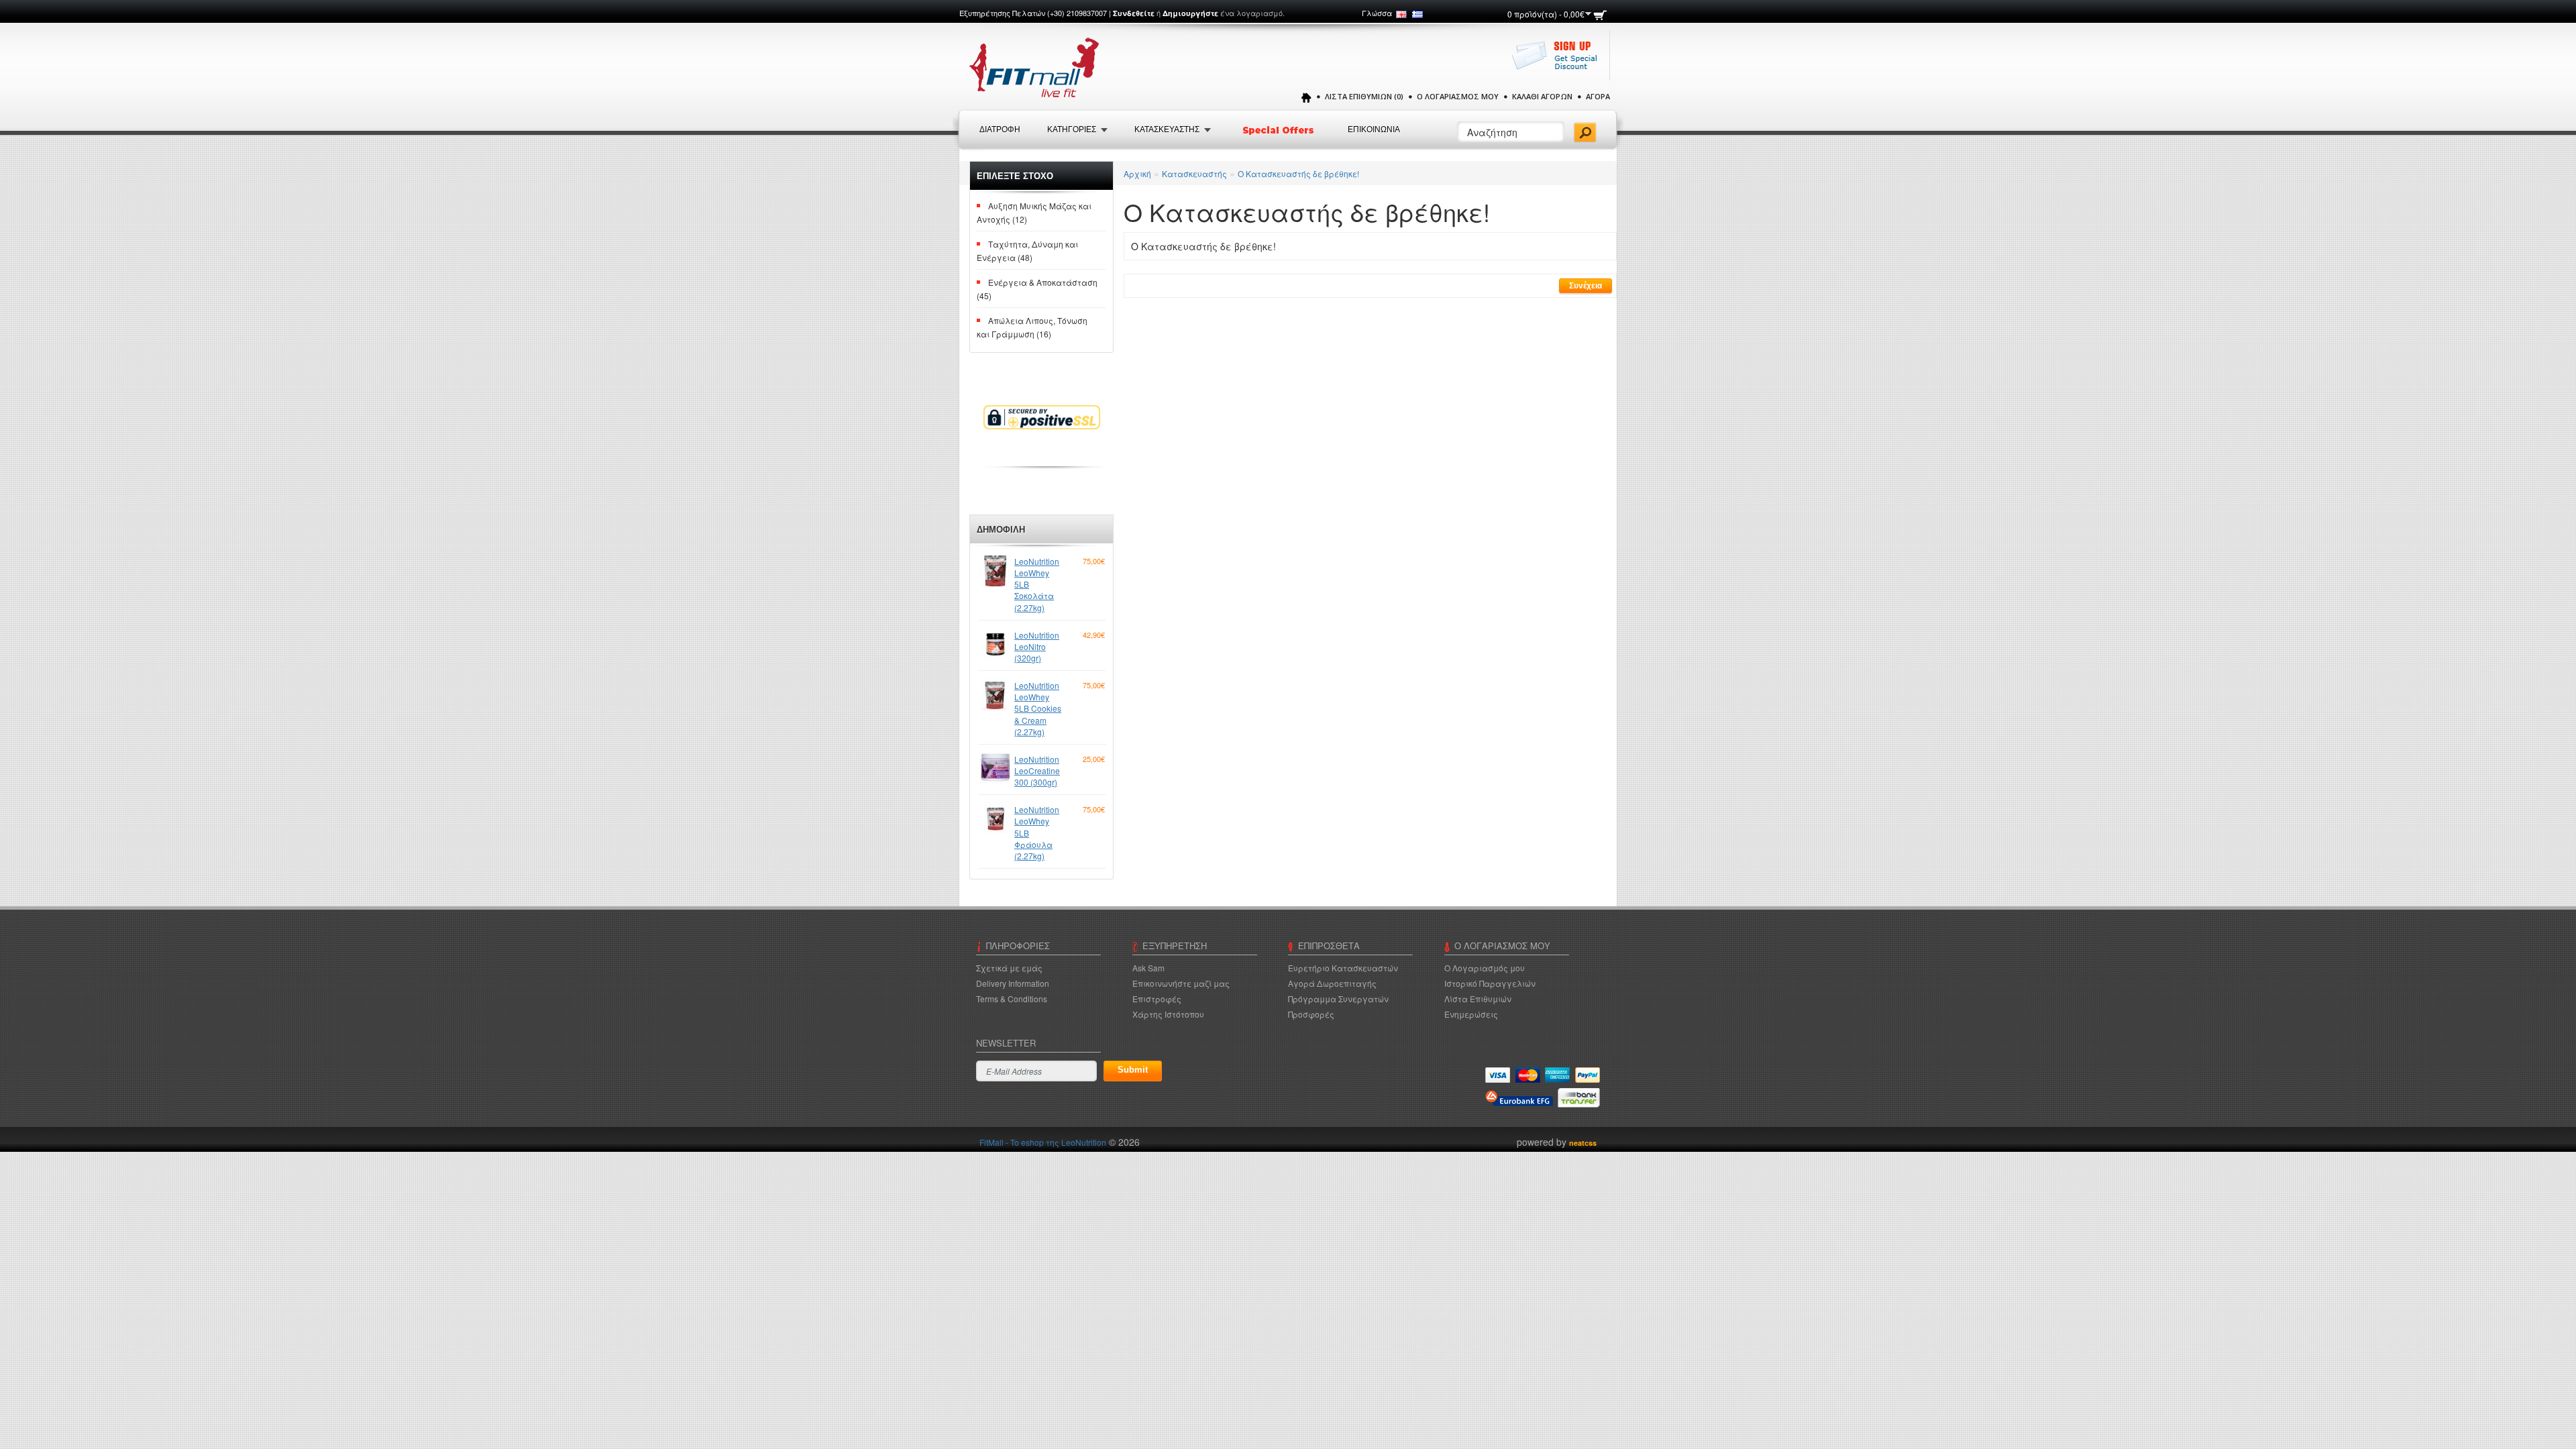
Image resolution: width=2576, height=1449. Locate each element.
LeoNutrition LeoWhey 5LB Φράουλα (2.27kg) (1037, 833)
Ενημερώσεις (1471, 1014)
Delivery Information (1013, 983)
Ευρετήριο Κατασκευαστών (1343, 968)
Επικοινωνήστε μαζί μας (1181, 983)
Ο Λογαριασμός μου (1458, 96)
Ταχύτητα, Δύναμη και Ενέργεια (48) (1027, 251)
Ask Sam (1148, 968)
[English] (1401, 14)
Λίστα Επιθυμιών (1478, 999)
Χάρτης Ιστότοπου (1168, 1014)
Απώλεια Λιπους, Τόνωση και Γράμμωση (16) (1032, 327)
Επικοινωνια (1374, 129)
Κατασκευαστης (1167, 129)
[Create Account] (1558, 62)
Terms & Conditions (1012, 999)
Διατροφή (1000, 129)
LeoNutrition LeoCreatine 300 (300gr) (1037, 770)
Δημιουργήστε (1190, 13)
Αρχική (1137, 173)
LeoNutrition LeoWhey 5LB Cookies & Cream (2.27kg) (1038, 708)
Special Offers (1279, 130)
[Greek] (1417, 14)
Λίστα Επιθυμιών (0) (1364, 96)
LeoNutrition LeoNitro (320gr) (1037, 646)
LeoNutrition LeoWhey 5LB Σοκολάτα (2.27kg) (1037, 584)
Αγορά (1598, 96)
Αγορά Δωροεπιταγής (1332, 983)
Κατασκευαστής (1194, 173)
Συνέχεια (1586, 286)
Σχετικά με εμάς (1009, 968)
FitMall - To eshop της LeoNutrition (1043, 1142)
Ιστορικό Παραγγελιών (1490, 983)
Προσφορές (1311, 1014)
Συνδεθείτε (1134, 13)
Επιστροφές (1157, 999)
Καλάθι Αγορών (1542, 96)
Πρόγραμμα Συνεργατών (1338, 999)
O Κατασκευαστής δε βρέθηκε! (1298, 173)
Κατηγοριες (1072, 129)
